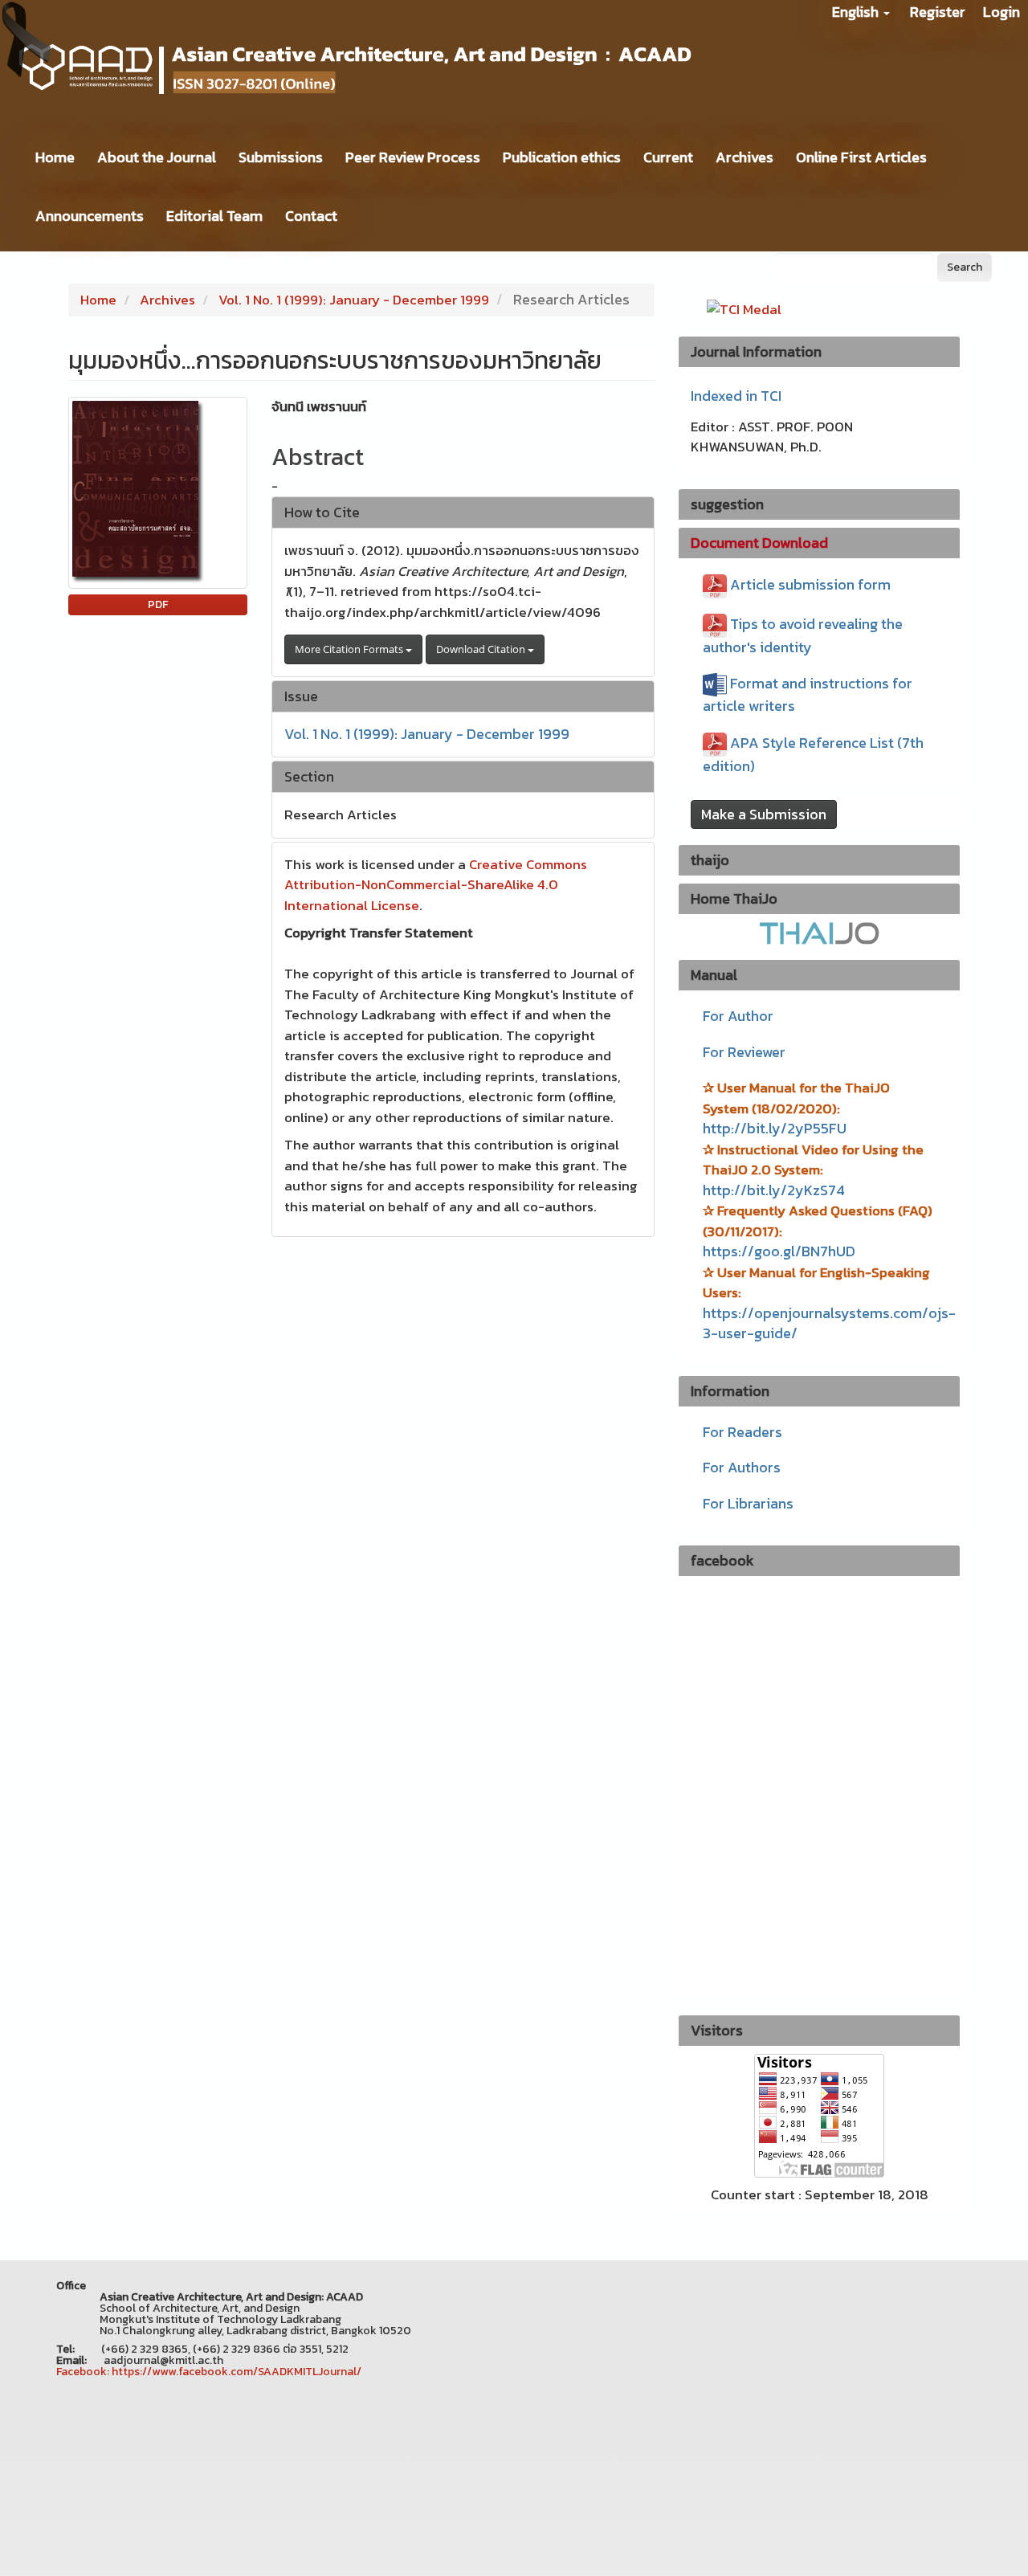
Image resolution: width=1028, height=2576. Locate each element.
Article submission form (810, 584)
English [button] (857, 12)
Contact (311, 216)
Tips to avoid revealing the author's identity (803, 635)
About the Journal (157, 157)
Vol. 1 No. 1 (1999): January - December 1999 (354, 300)
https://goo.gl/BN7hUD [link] (779, 1251)
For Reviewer (744, 1052)
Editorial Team (214, 216)
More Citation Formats (350, 649)
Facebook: (83, 2372)
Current (668, 157)
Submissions (281, 157)
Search (965, 267)
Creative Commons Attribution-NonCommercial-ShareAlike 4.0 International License (436, 885)
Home (55, 157)
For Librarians (748, 1503)
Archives (744, 157)
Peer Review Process (413, 157)
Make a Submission (764, 814)
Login (1001, 12)
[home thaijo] (819, 932)
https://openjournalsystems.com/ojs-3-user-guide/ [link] (829, 1323)
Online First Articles (861, 157)
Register (938, 12)
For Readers (742, 1432)
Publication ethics (562, 157)
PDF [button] (158, 604)
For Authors (742, 1467)
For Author (738, 1016)
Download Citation (482, 649)
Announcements (90, 216)
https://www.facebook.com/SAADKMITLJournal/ (237, 2372)
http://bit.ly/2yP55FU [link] (775, 1128)
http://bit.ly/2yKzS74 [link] (774, 1190)
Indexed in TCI (736, 396)
